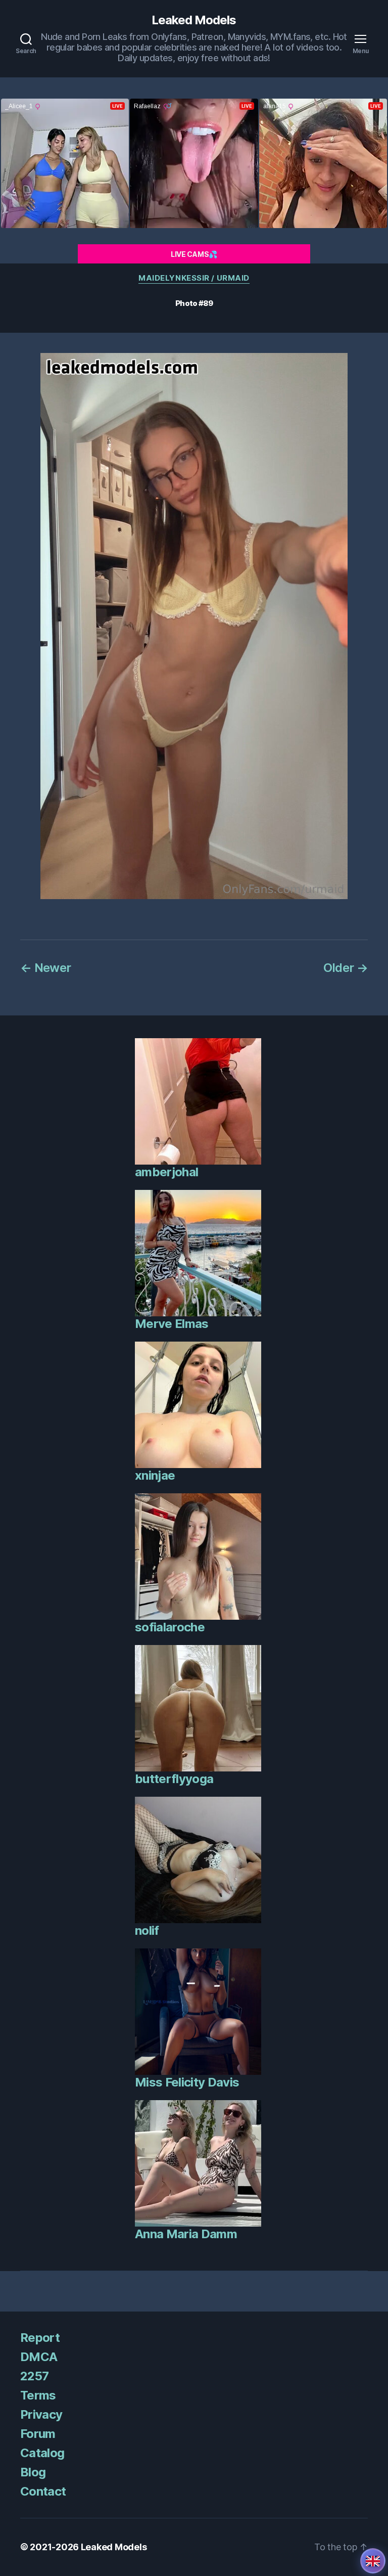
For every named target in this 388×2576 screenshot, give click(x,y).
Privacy (41, 2414)
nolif (147, 1930)
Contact (43, 2491)
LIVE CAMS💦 (194, 254)
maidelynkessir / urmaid (194, 278)
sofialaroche (170, 1627)
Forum (38, 2434)
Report (40, 2338)
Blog (33, 2472)
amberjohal (166, 1172)
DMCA (39, 2357)
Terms (38, 2395)
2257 (34, 2376)
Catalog (42, 2453)
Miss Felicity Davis (187, 2082)
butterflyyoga (174, 1779)
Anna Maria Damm (186, 2234)
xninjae (155, 1475)
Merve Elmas (172, 1324)
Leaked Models (194, 20)
